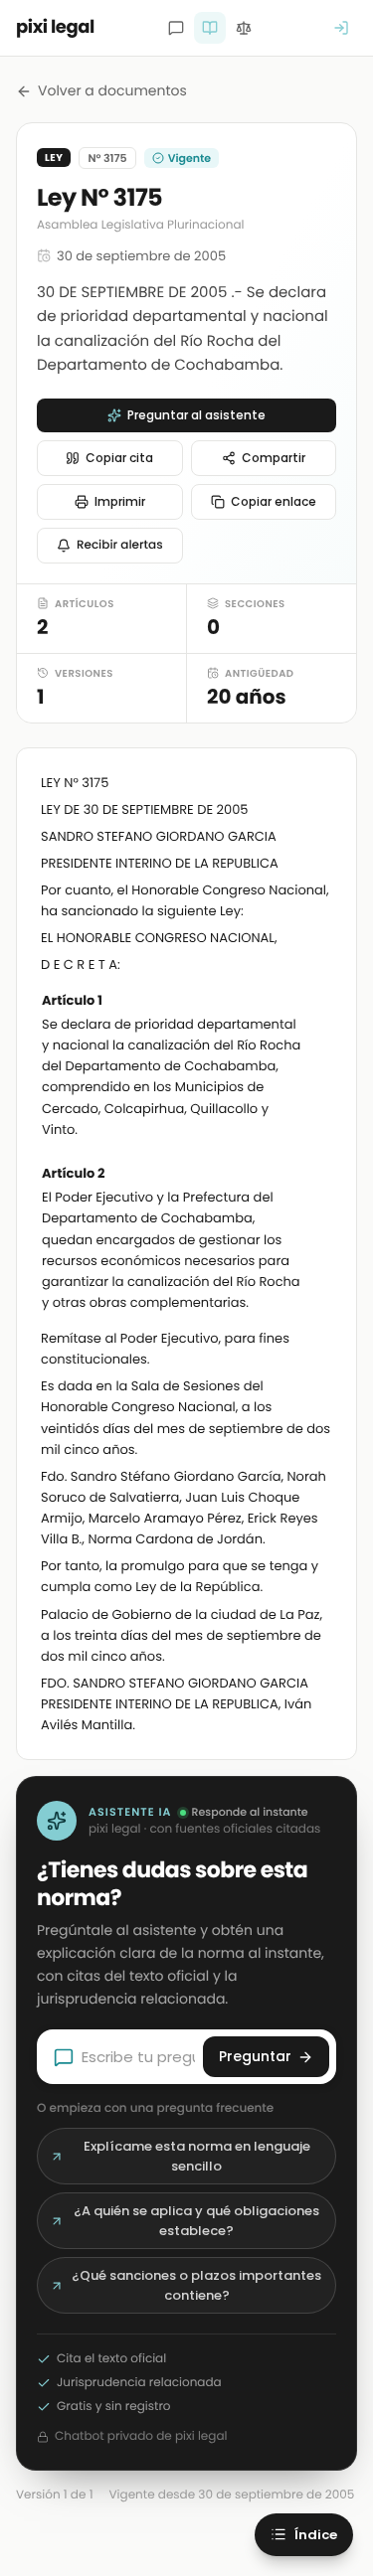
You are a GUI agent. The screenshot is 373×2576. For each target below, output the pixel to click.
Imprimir (120, 501)
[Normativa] (210, 28)
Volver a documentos (112, 90)
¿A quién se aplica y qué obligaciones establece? (196, 2221)
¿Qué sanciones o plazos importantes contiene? (196, 2285)
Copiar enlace (274, 501)
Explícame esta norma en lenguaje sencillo (197, 2156)
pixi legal (55, 27)
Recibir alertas (120, 545)
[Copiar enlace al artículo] (320, 1002)
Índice (316, 2535)
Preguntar (255, 2056)
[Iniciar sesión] (341, 28)
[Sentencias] (244, 28)
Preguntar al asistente (196, 415)
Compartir (274, 458)
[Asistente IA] (176, 28)
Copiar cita (119, 458)
